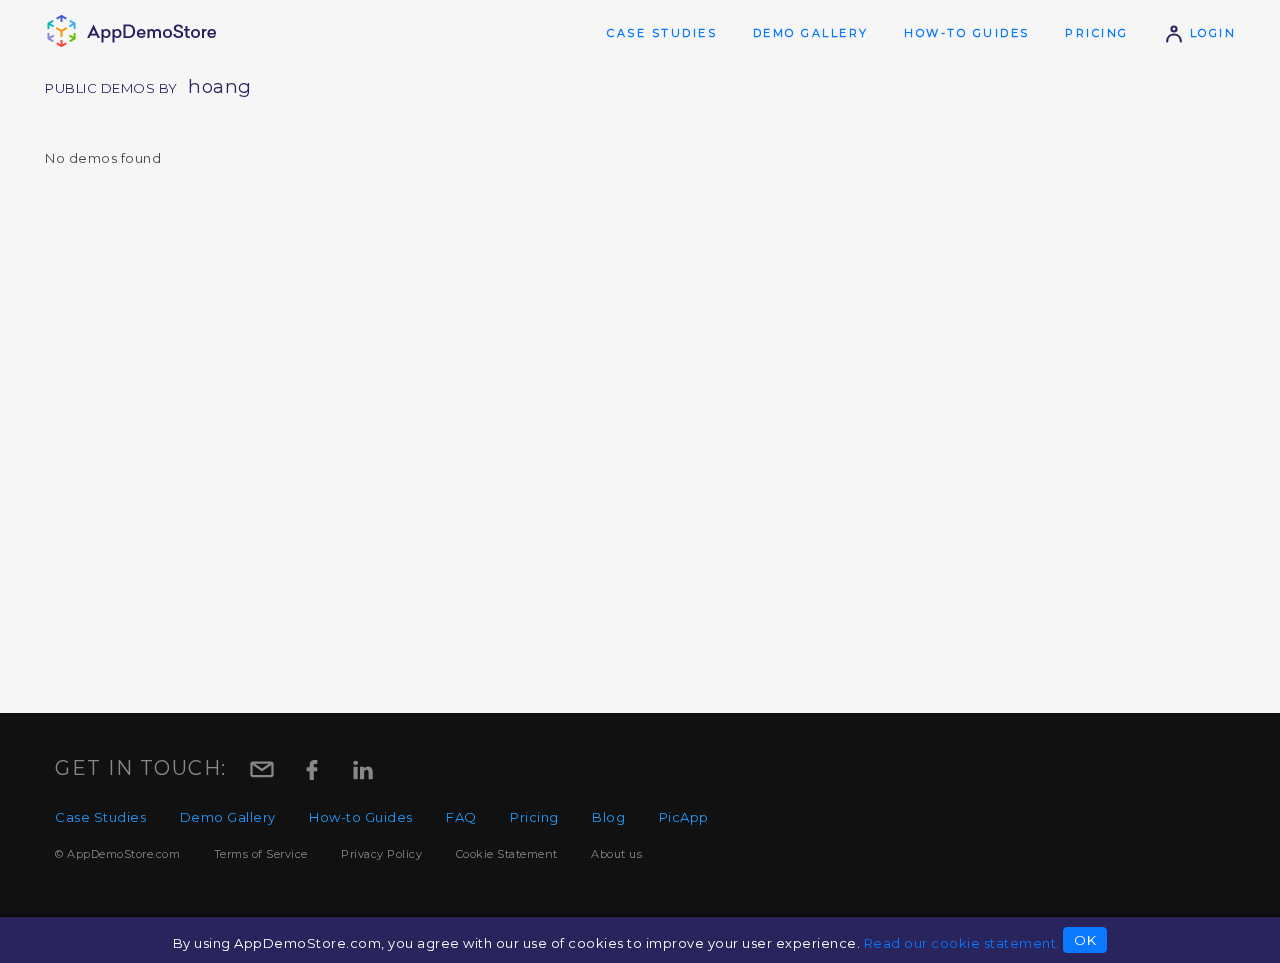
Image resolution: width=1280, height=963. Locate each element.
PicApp (684, 817)
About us (616, 854)
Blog (608, 817)
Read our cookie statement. (962, 943)
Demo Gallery (811, 33)
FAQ (461, 817)
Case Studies (662, 33)
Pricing (1097, 33)
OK (1085, 940)
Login (1210, 33)
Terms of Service (261, 854)
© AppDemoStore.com (117, 854)
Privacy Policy (381, 854)
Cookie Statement (507, 854)
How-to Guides (967, 33)
